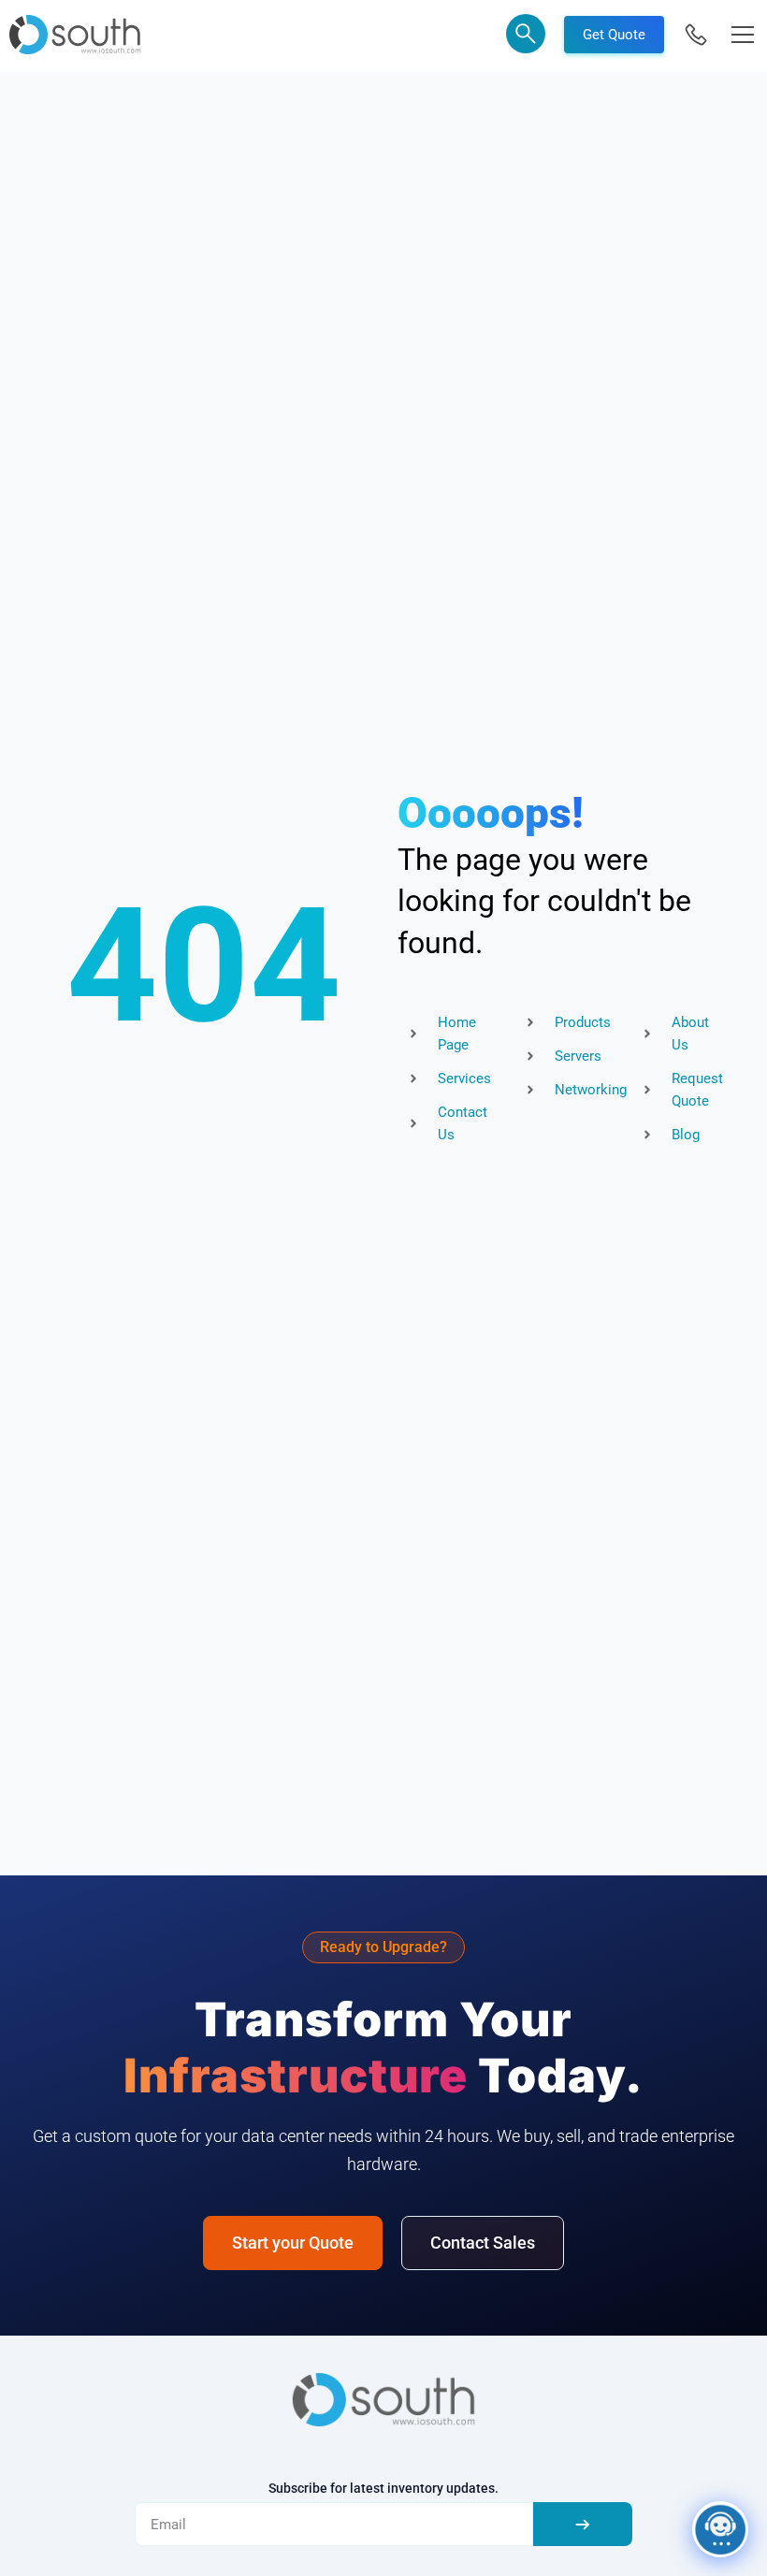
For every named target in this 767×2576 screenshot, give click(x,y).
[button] (526, 37)
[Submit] (583, 2524)
